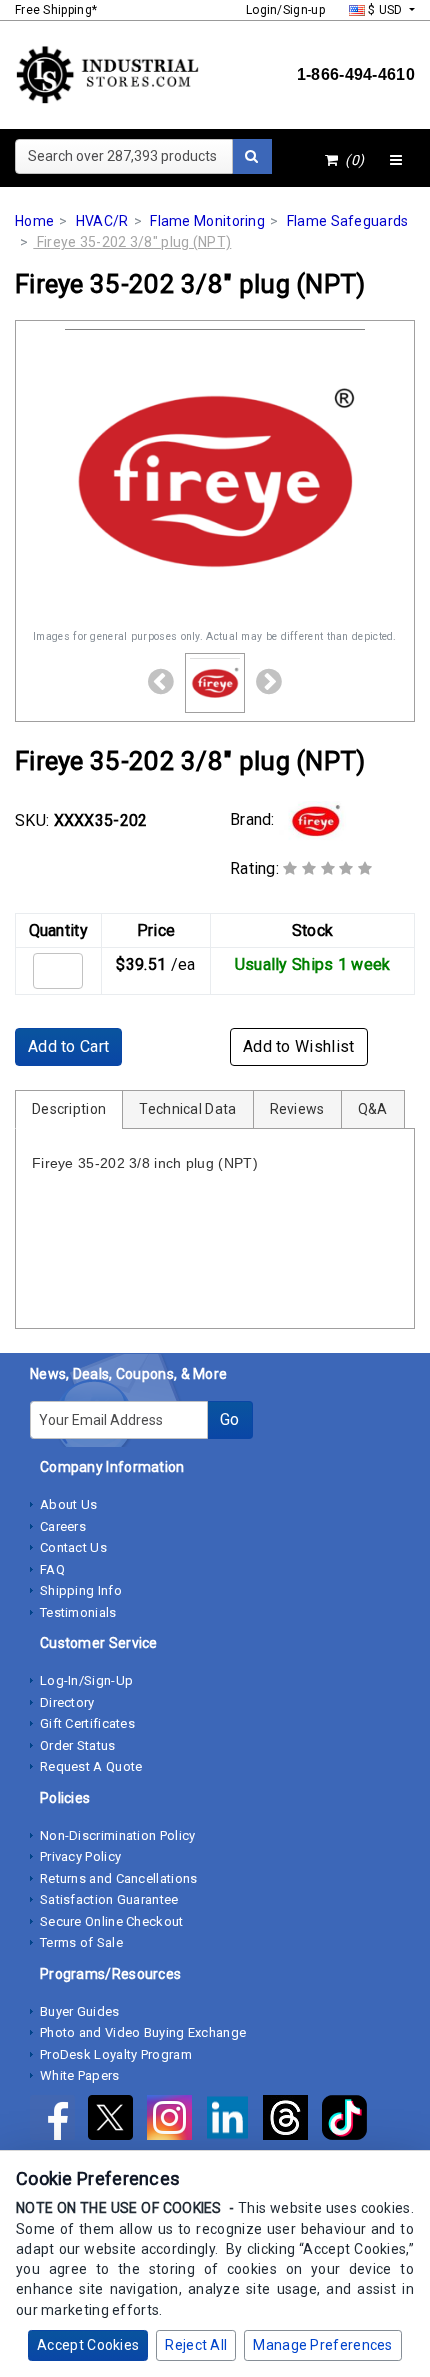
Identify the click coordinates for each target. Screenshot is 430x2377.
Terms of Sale (81, 1942)
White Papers (80, 2075)
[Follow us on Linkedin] (234, 2121)
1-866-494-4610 (356, 74)
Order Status (78, 1745)
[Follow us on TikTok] (349, 2121)
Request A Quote (91, 1766)
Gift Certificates (87, 1723)
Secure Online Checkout (112, 1921)
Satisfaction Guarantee (109, 1899)
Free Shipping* (56, 10)
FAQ (52, 1569)
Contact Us (73, 1547)
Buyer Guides (80, 2011)
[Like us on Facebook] (59, 2121)
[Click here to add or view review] (327, 868)
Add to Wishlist (299, 1046)
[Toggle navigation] (396, 161)
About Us (68, 1504)
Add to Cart (68, 1046)
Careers (63, 1526)
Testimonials (78, 1612)
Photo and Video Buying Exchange (143, 2032)
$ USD (385, 10)
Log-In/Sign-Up (86, 1680)
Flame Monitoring (207, 221)
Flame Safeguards (348, 221)
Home (34, 221)
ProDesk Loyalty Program (116, 2054)
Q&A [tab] (373, 1109)
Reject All (196, 2345)
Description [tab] (69, 1109)
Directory (67, 1702)
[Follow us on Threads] (292, 2121)
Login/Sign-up (285, 10)
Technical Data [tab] (187, 1109)
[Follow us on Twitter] (117, 2121)
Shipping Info (81, 1590)
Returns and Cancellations (119, 1878)
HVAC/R (102, 221)
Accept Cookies (88, 2345)
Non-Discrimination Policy (118, 1835)
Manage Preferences (322, 2345)
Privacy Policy (80, 1856)
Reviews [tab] (297, 1109)
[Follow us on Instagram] (176, 2121)
